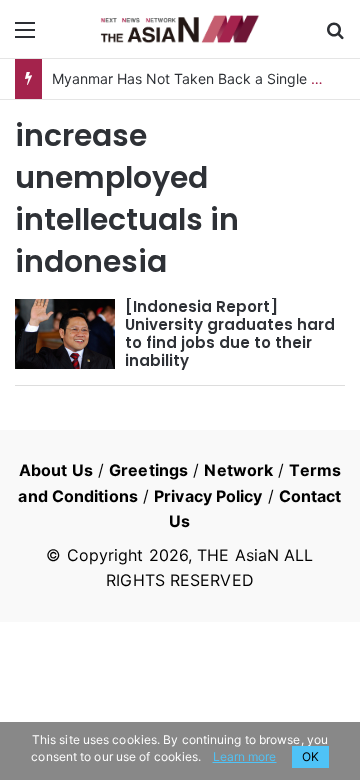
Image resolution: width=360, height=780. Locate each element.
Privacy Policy (208, 496)
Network (238, 470)
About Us (56, 470)
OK (310, 756)
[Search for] (335, 36)
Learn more (245, 756)
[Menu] (25, 36)
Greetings (148, 470)
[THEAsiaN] (180, 29)
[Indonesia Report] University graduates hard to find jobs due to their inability (230, 333)
